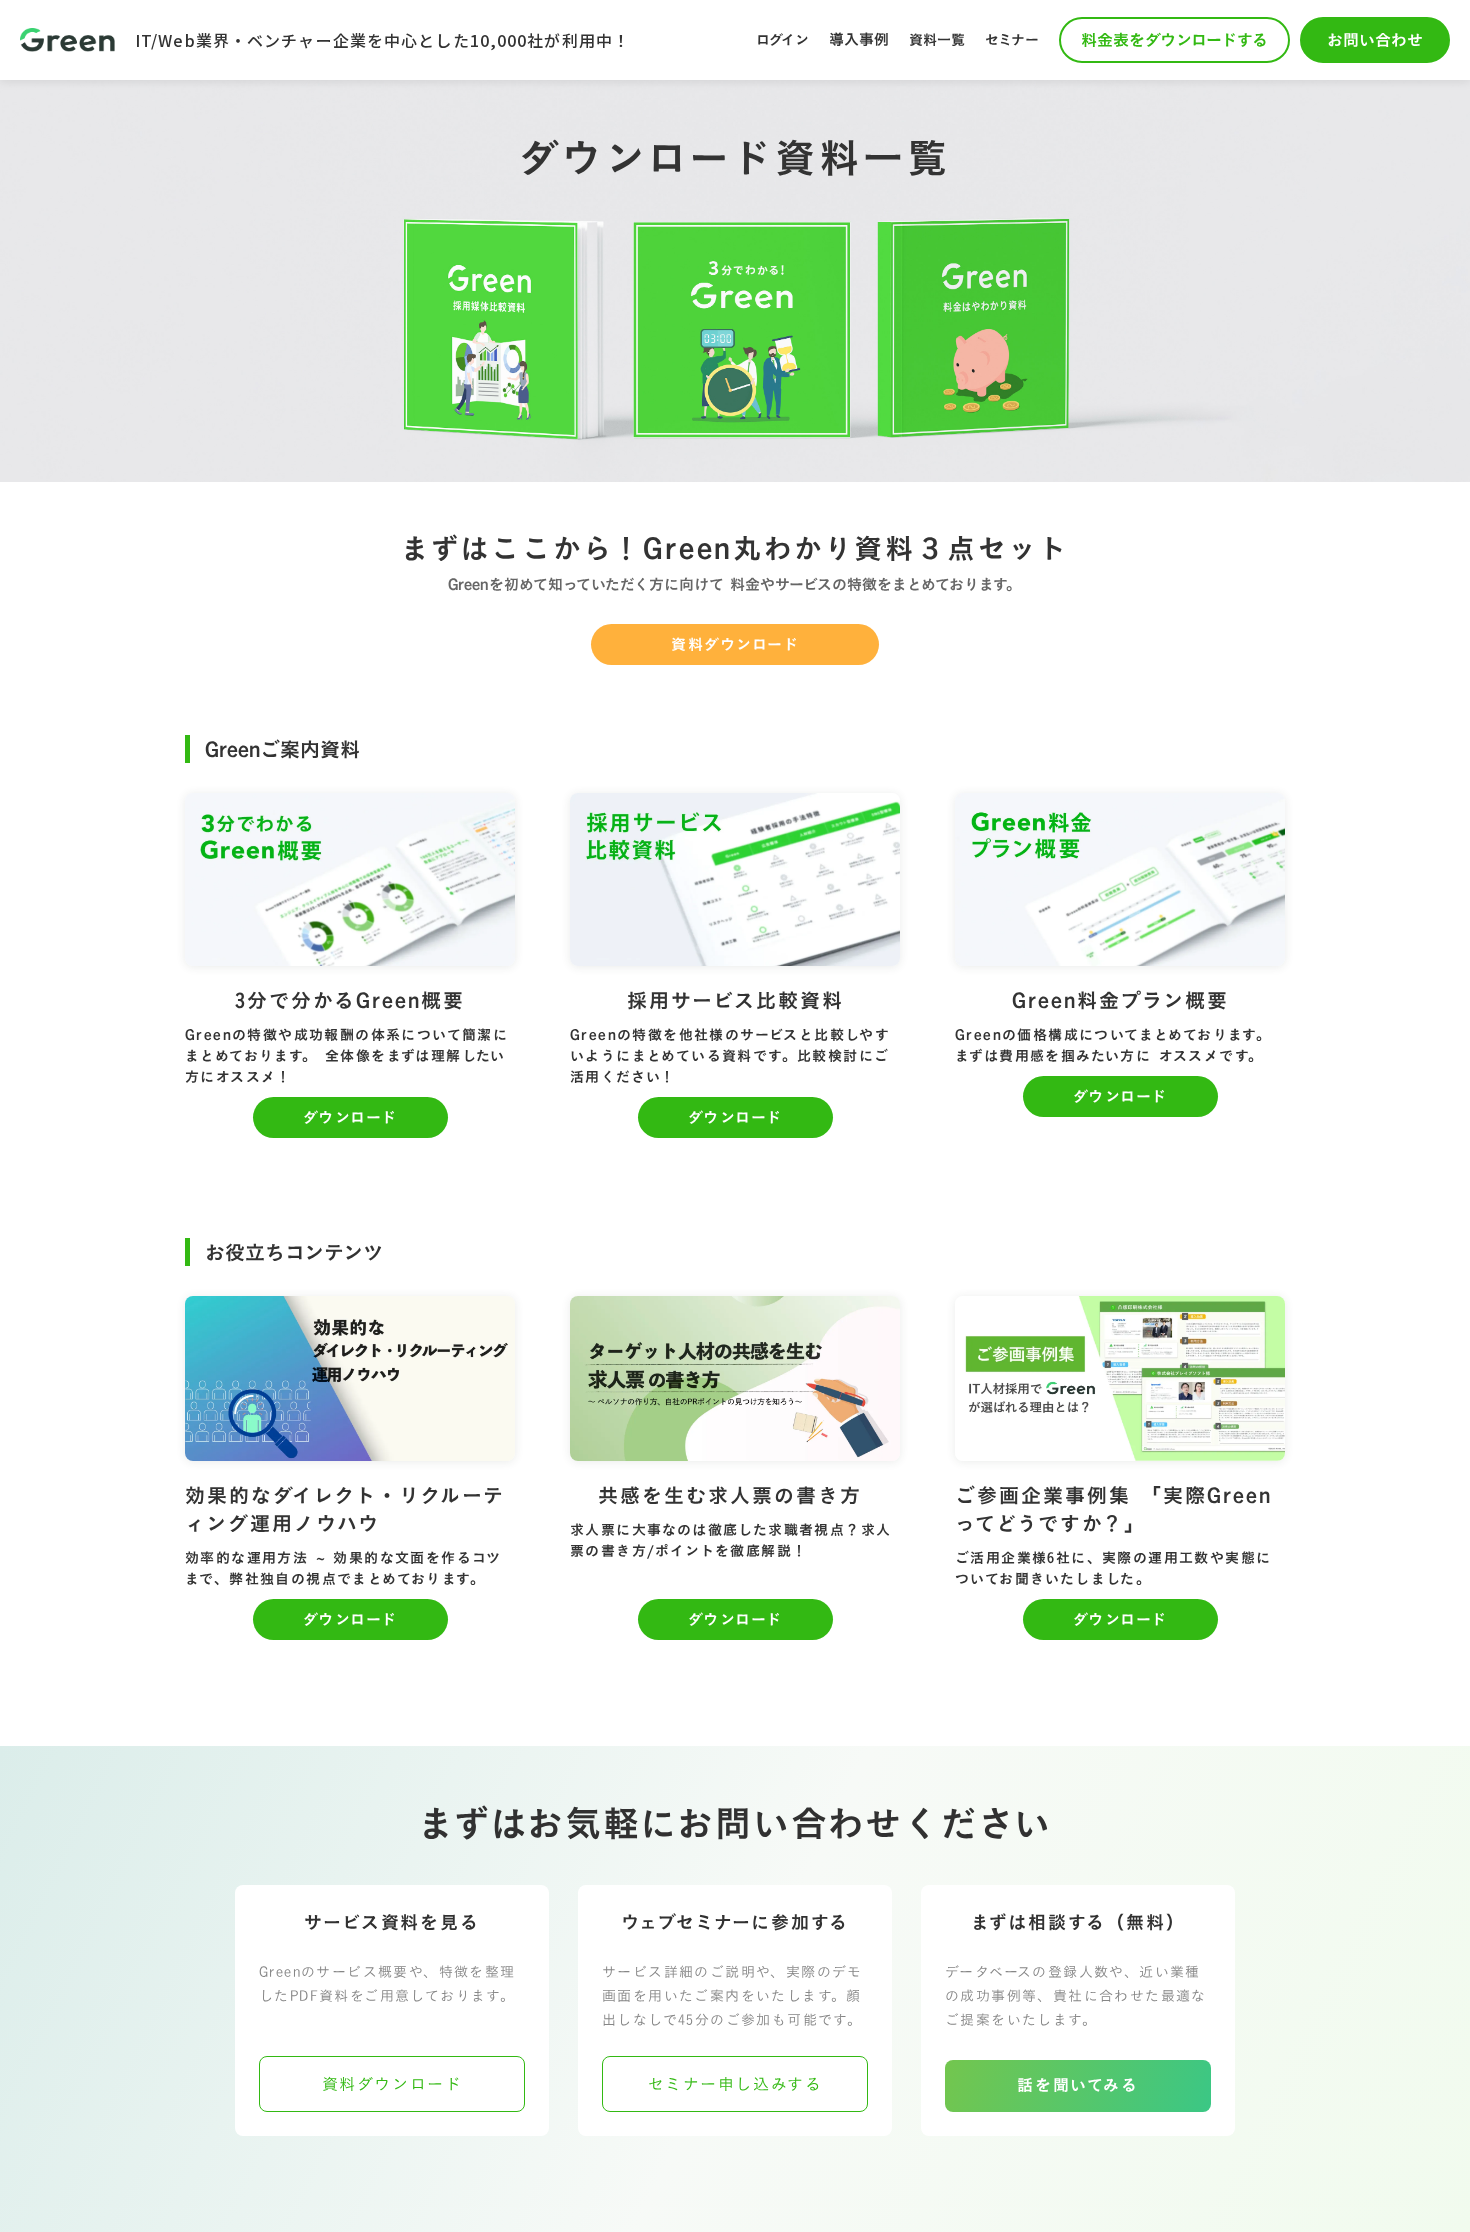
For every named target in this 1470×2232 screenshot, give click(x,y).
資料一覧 (937, 39)
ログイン (782, 39)
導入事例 (859, 39)
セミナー (1012, 39)
